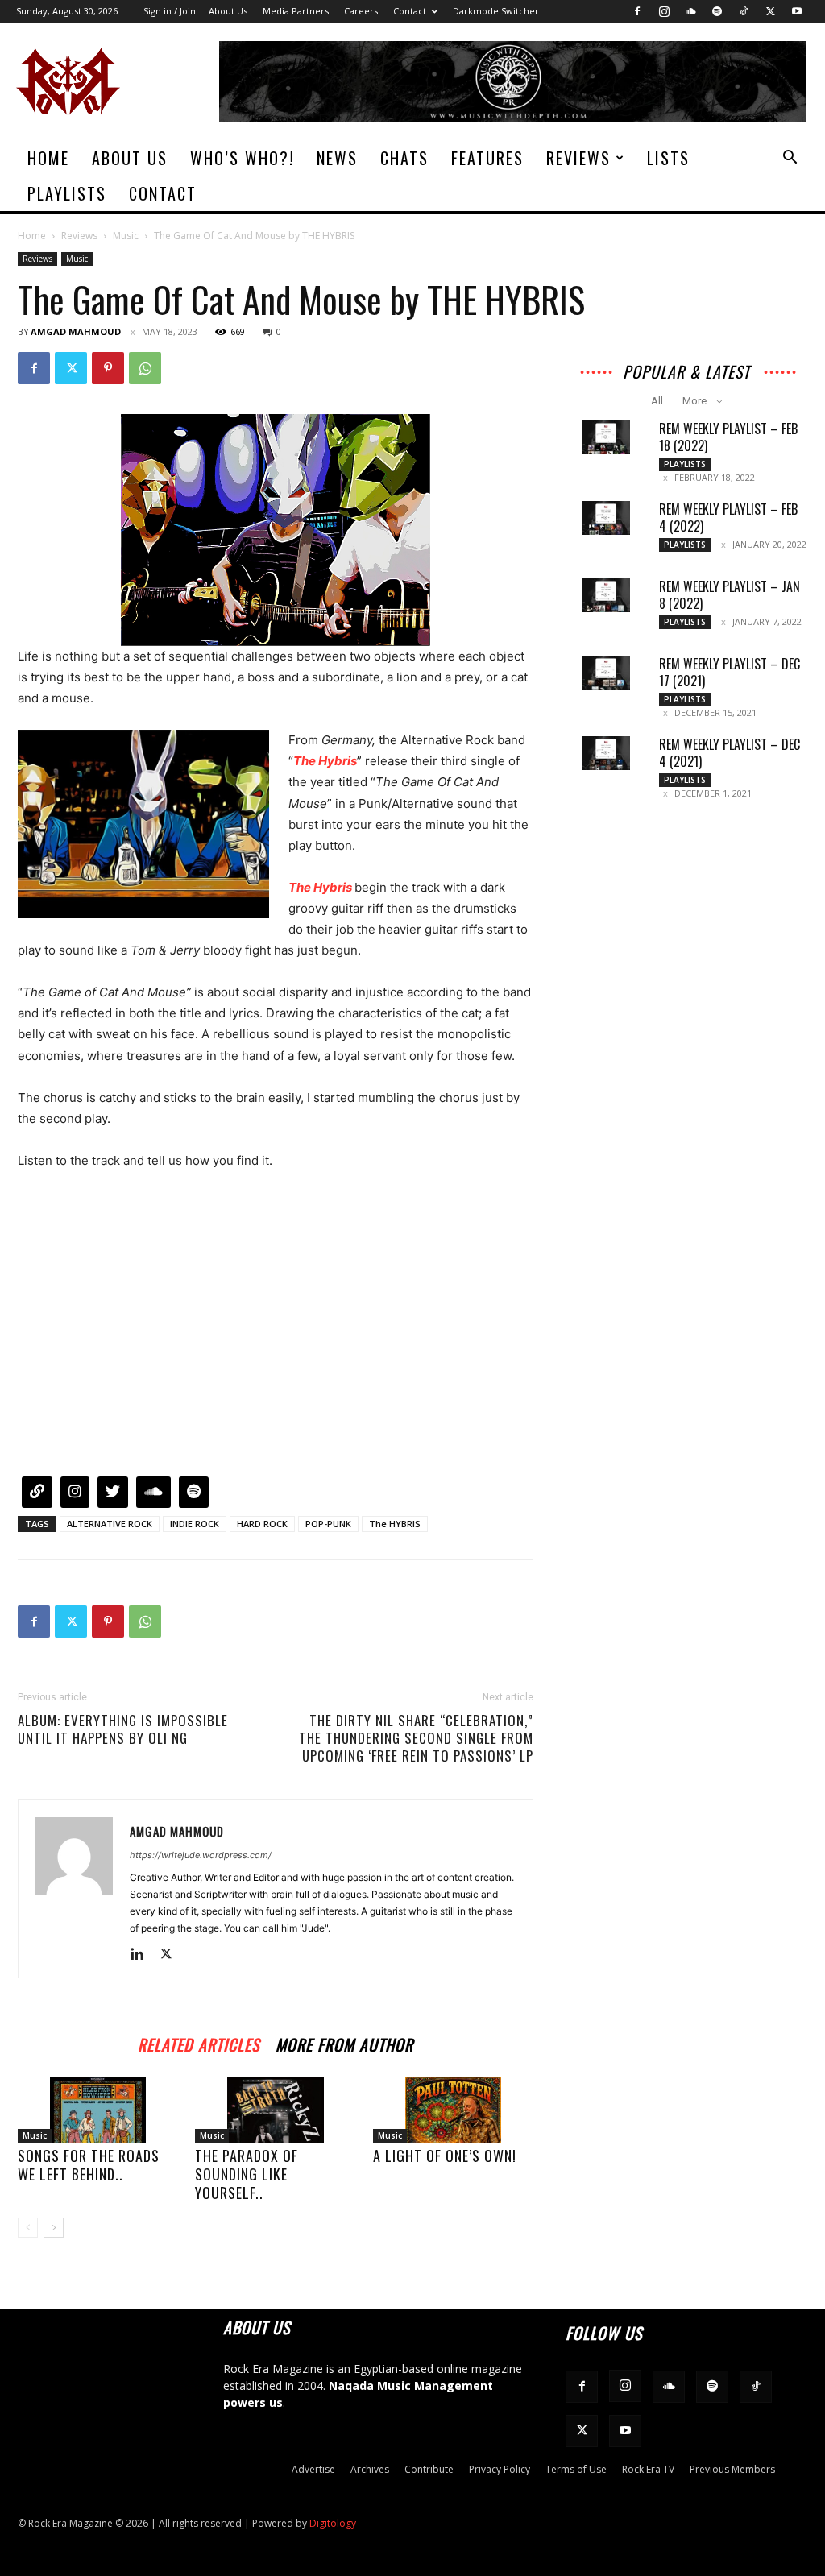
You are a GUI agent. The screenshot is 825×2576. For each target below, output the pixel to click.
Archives (370, 2469)
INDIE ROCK (195, 1524)
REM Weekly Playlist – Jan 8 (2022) (730, 595)
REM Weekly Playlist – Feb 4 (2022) (728, 518)
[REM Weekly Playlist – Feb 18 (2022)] (606, 437)
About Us (228, 11)
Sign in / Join (170, 11)
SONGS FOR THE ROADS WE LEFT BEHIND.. (89, 2165)
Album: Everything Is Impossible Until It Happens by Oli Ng (123, 1729)
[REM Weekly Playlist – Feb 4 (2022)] (606, 518)
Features (487, 158)
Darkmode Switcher (496, 11)
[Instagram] (664, 11)
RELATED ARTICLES (199, 2042)
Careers (361, 11)
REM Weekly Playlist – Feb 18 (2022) (728, 437)
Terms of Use (576, 2469)
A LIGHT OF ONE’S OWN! (445, 2156)
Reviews (578, 158)
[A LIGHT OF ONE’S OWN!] (453, 2110)
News (337, 158)
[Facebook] (637, 11)
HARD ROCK (262, 1524)
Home (48, 158)
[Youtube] (797, 11)
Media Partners (296, 11)
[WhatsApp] (145, 368)
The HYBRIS (395, 1524)
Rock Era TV (648, 2469)
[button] (790, 159)
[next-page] (54, 2228)
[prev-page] (28, 2228)
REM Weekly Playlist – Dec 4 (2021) (730, 753)
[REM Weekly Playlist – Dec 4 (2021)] (606, 753)
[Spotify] (717, 11)
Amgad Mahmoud (76, 331)
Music (126, 236)
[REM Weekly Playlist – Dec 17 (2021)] (606, 673)
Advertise (313, 2469)
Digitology (333, 2523)
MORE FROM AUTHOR (344, 2042)
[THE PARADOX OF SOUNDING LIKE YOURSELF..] (275, 2110)
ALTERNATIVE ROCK (110, 1524)
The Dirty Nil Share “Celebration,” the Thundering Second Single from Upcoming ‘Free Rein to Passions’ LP (416, 1738)
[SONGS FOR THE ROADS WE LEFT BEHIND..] (98, 2110)
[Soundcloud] (690, 11)
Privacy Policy (500, 2469)
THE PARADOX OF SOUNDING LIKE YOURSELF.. (247, 2174)
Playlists (67, 193)
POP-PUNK (328, 1524)
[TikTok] (744, 11)
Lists (668, 158)
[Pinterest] (108, 368)
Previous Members (732, 2469)
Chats (404, 158)
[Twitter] (770, 11)
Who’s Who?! (242, 158)
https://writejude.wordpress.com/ (201, 1855)
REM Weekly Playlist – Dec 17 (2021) (730, 672)
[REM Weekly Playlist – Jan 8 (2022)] (606, 595)
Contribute (429, 2469)
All (657, 401)
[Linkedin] (143, 1955)
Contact (410, 11)
